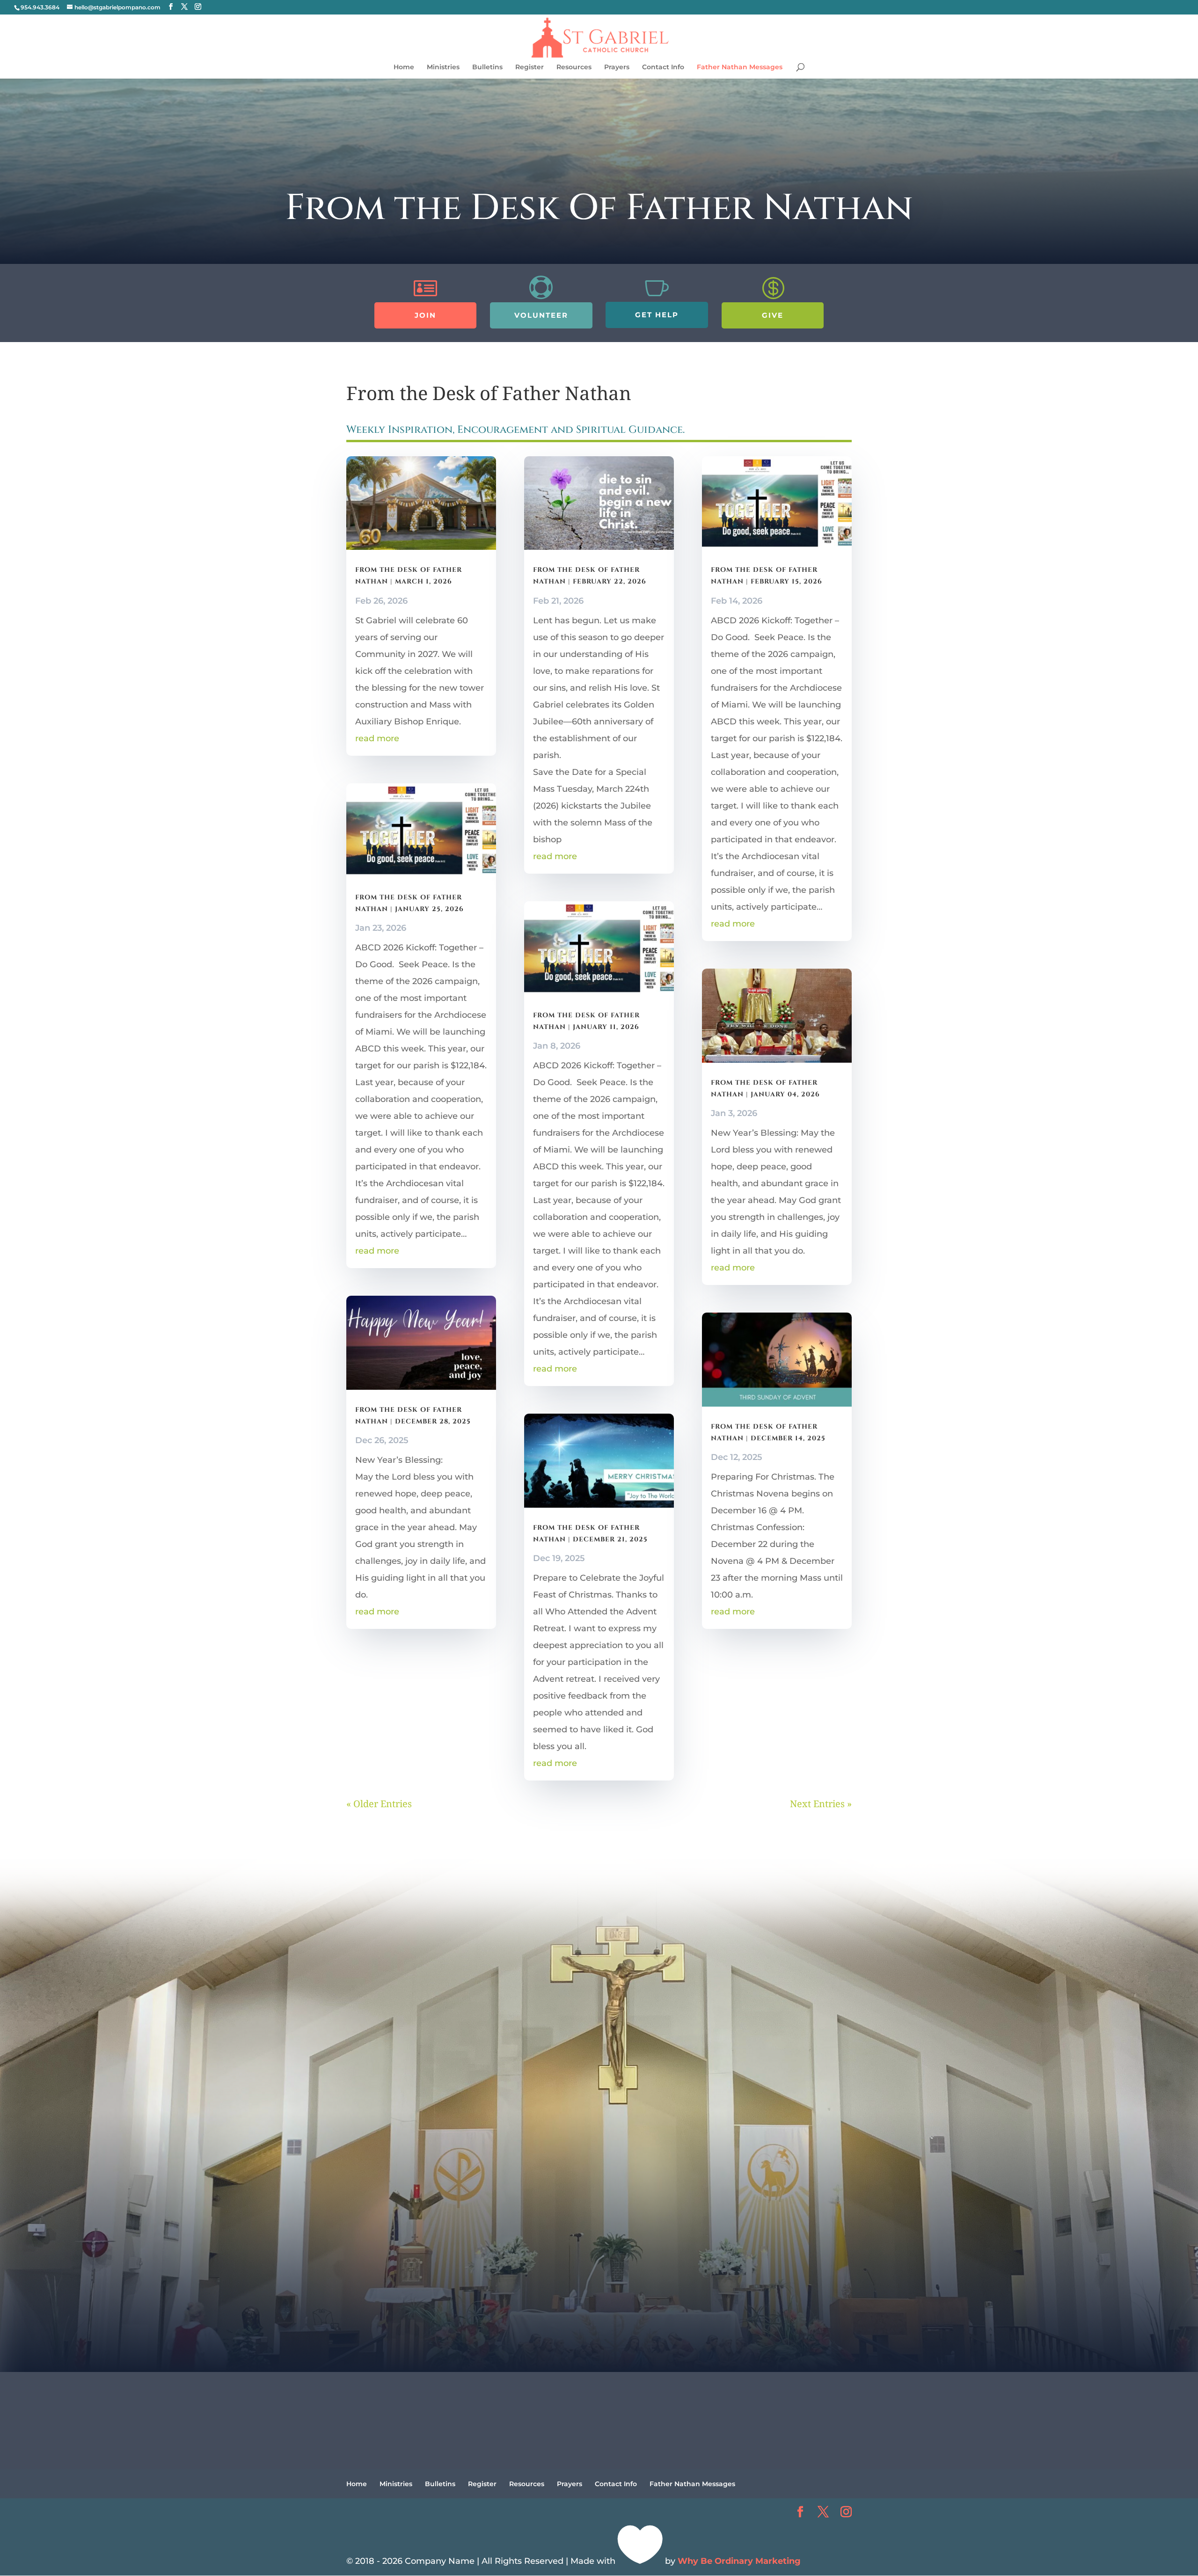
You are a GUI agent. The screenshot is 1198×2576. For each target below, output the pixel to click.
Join (425, 315)
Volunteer (541, 315)
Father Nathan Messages (740, 67)
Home (404, 67)
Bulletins (487, 67)
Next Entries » (821, 1804)
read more (377, 738)
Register (530, 67)
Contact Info (663, 67)
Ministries (443, 67)
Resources (574, 67)
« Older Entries (379, 1804)
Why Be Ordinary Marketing (739, 2561)
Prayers (617, 67)
